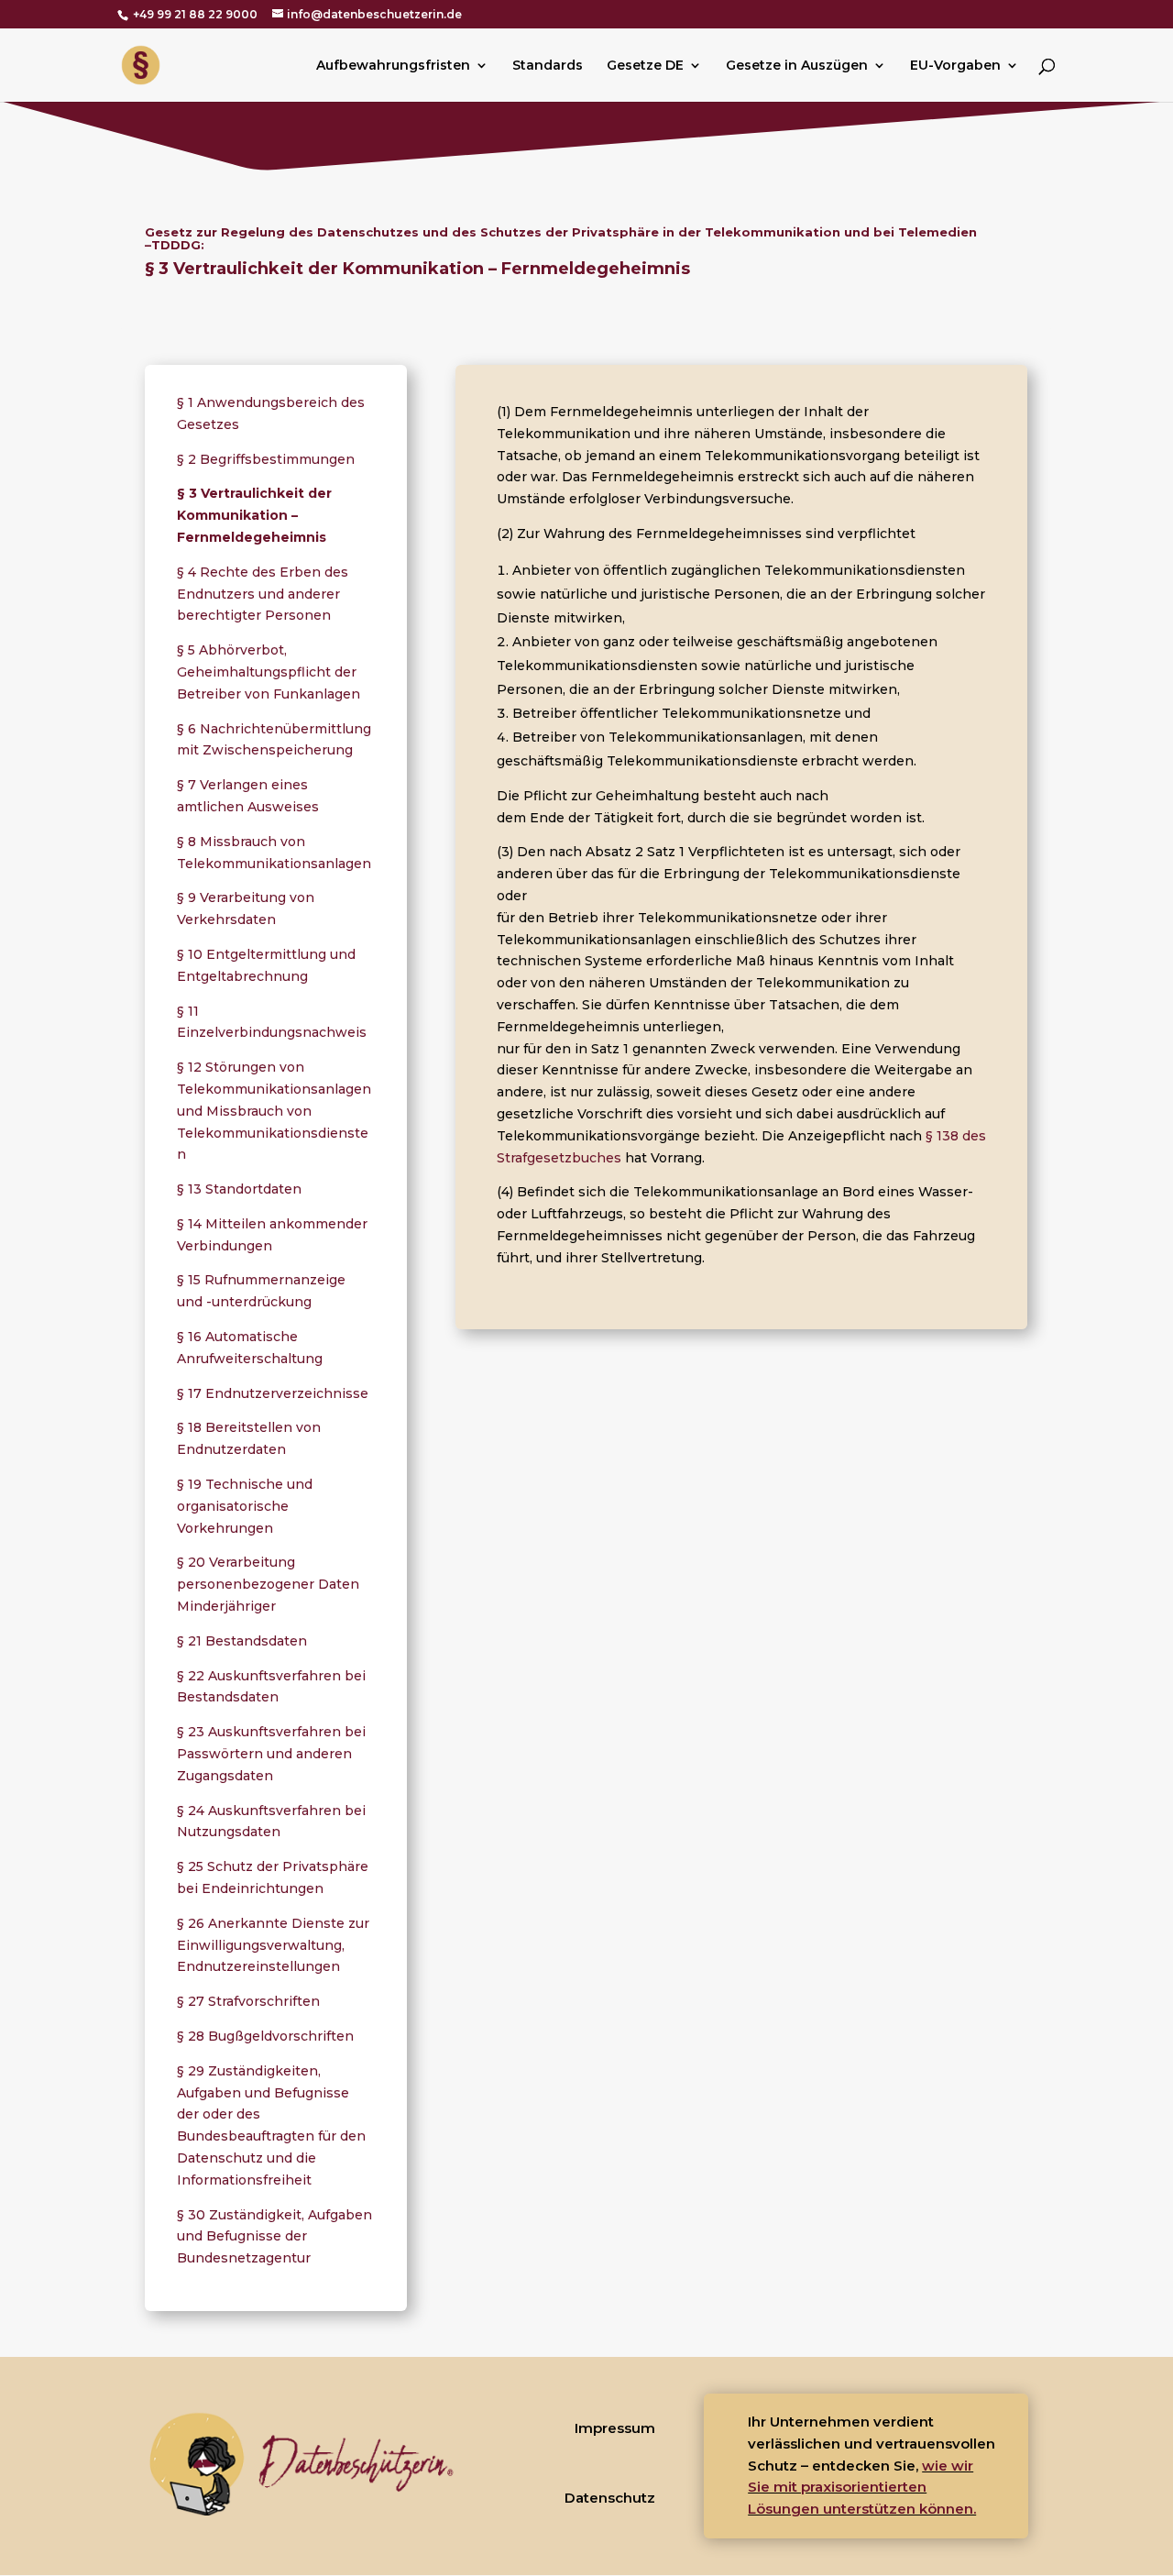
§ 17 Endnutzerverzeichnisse (273, 1393)
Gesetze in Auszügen (797, 66)
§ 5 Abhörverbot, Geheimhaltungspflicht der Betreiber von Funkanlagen (269, 672)
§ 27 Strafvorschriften (248, 2001)
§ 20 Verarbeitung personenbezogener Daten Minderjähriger (268, 1584)
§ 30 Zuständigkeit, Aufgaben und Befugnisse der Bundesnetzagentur (274, 2237)
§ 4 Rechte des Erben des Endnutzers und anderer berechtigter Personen (263, 594)
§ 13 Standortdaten (239, 1189)
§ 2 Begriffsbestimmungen (266, 459)
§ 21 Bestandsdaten (242, 1641)
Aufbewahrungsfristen (393, 66)
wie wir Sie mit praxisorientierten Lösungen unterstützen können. (862, 2488)
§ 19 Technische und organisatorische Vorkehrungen (245, 1506)
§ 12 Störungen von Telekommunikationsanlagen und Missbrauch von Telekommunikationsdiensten (274, 1111)
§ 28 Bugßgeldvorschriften (265, 2036)
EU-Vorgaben (955, 66)
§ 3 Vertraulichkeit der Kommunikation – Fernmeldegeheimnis (254, 515)
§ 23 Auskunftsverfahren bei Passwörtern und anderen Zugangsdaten (271, 1754)
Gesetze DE (645, 66)
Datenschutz (610, 2498)
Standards (548, 66)
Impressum (615, 2428)
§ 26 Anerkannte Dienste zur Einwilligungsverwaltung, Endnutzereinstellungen (273, 1945)
